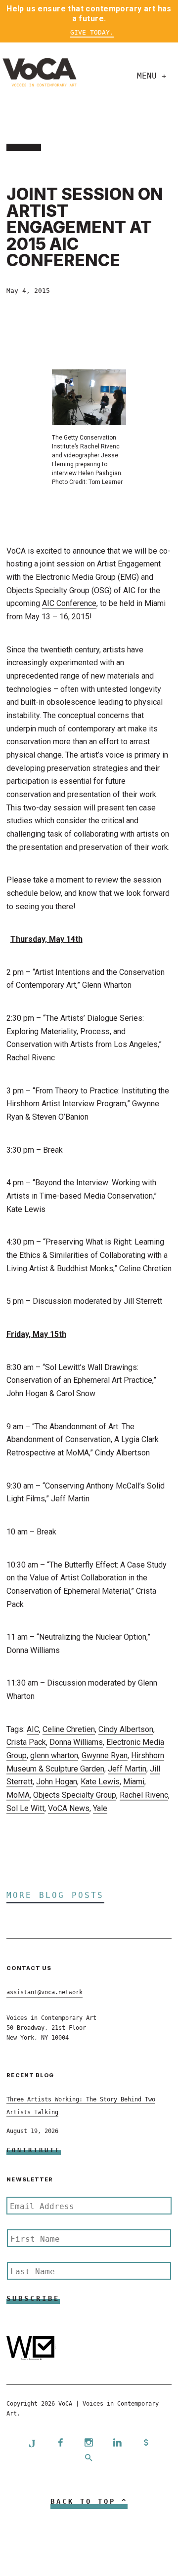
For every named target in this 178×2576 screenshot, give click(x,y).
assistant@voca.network (44, 1992)
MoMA (18, 1795)
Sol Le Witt (25, 1808)
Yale (100, 1808)
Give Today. (92, 32)
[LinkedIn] (118, 2443)
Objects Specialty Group (75, 1795)
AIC (33, 1729)
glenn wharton (54, 1755)
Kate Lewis (100, 1782)
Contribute (34, 2150)
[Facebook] (60, 2443)
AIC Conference (69, 603)
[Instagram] (89, 2443)
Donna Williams (76, 1742)
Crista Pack (26, 1742)
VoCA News (69, 1808)
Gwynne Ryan (105, 1755)
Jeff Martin (127, 1769)
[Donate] (146, 2443)
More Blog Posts (55, 1895)
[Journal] (32, 2443)
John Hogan (57, 1782)
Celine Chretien (69, 1729)
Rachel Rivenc (144, 1795)
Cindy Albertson (126, 1729)
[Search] (89, 2459)
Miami (134, 1782)
